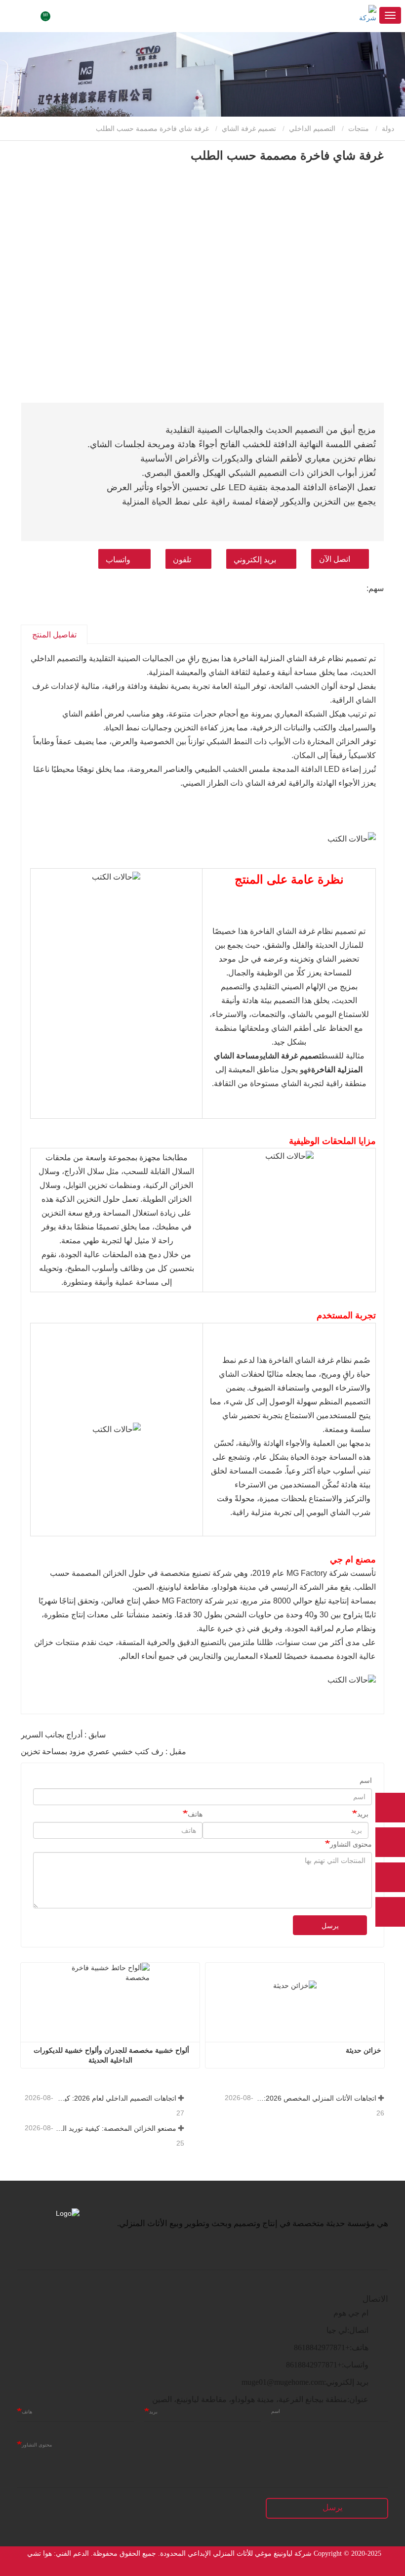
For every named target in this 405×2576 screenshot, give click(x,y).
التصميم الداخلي (312, 128)
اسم (366, 1780)
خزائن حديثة (364, 2050)
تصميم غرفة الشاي (249, 128)
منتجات (359, 128)
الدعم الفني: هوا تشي (58, 2554)
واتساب (118, 560)
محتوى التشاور (351, 1844)
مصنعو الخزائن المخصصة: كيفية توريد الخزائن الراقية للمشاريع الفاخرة (116, 2128)
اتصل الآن (335, 559)
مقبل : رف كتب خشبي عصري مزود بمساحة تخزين (103, 1752)
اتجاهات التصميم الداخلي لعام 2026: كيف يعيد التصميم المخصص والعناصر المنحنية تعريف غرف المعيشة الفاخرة (116, 2098)
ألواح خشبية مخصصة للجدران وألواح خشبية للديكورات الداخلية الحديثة (110, 2055)
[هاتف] (390, 1842)
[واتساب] (390, 1808)
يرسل (330, 1926)
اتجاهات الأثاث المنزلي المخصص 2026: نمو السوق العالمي (316, 2098)
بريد (363, 1814)
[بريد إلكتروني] (390, 1877)
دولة (389, 128)
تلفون (182, 560)
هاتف (195, 1814)
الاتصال (375, 2299)
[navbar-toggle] (390, 15)
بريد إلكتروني (255, 560)
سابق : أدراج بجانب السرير (63, 1735)
